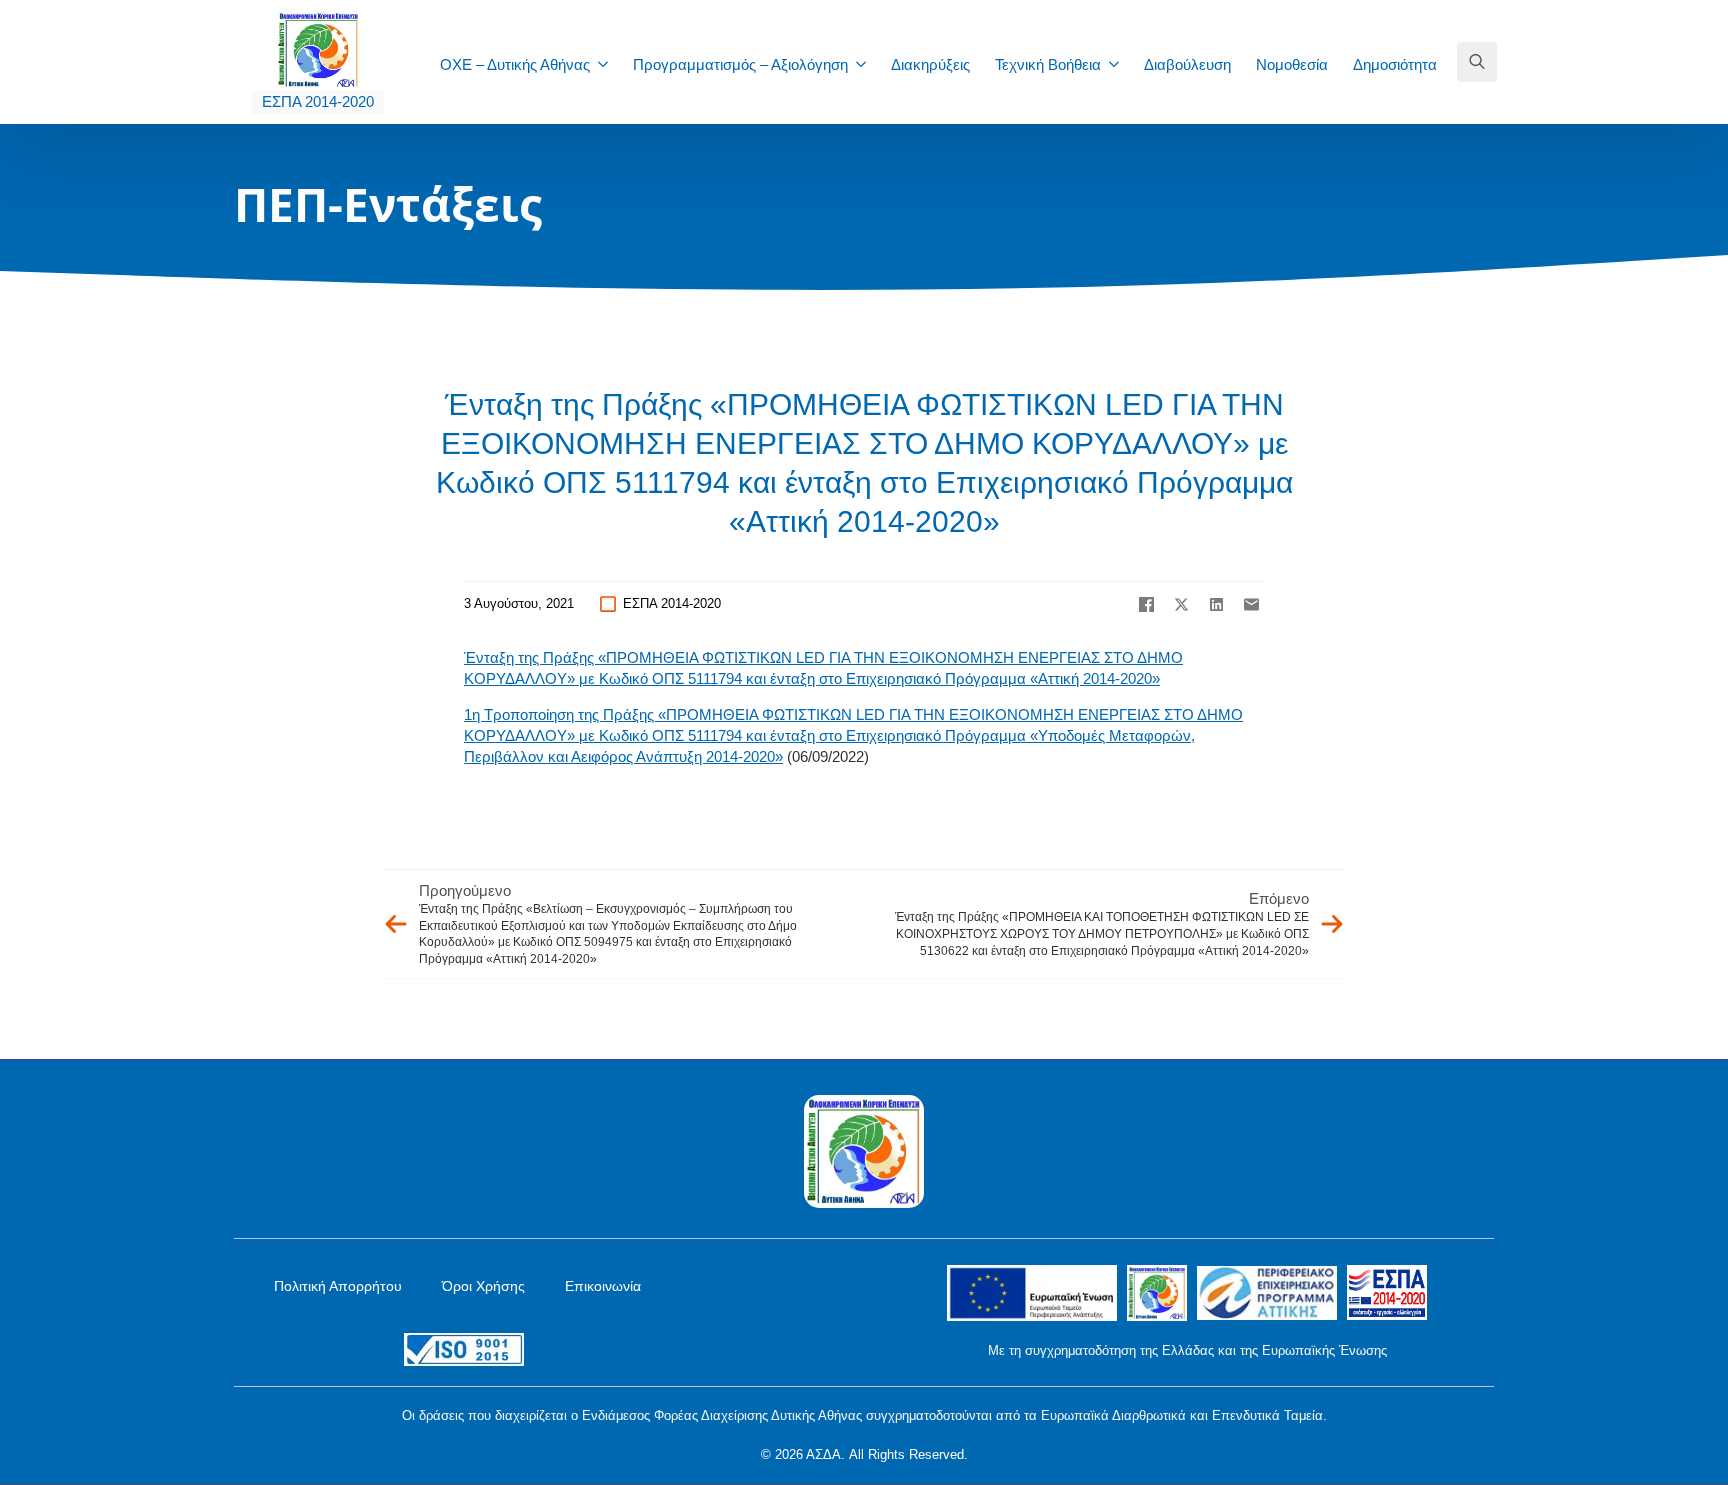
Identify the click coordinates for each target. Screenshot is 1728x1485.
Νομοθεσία (1292, 64)
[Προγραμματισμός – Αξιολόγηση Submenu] (867, 64)
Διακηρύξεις (930, 64)
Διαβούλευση (1187, 64)
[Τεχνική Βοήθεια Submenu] (1120, 64)
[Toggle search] (1477, 62)
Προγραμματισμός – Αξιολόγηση (740, 64)
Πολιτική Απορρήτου (338, 1286)
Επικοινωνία (603, 1286)
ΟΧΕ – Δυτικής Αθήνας (515, 64)
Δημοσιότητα (1395, 64)
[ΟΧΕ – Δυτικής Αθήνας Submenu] (609, 64)
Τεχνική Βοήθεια (1048, 64)
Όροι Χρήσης (483, 1286)
